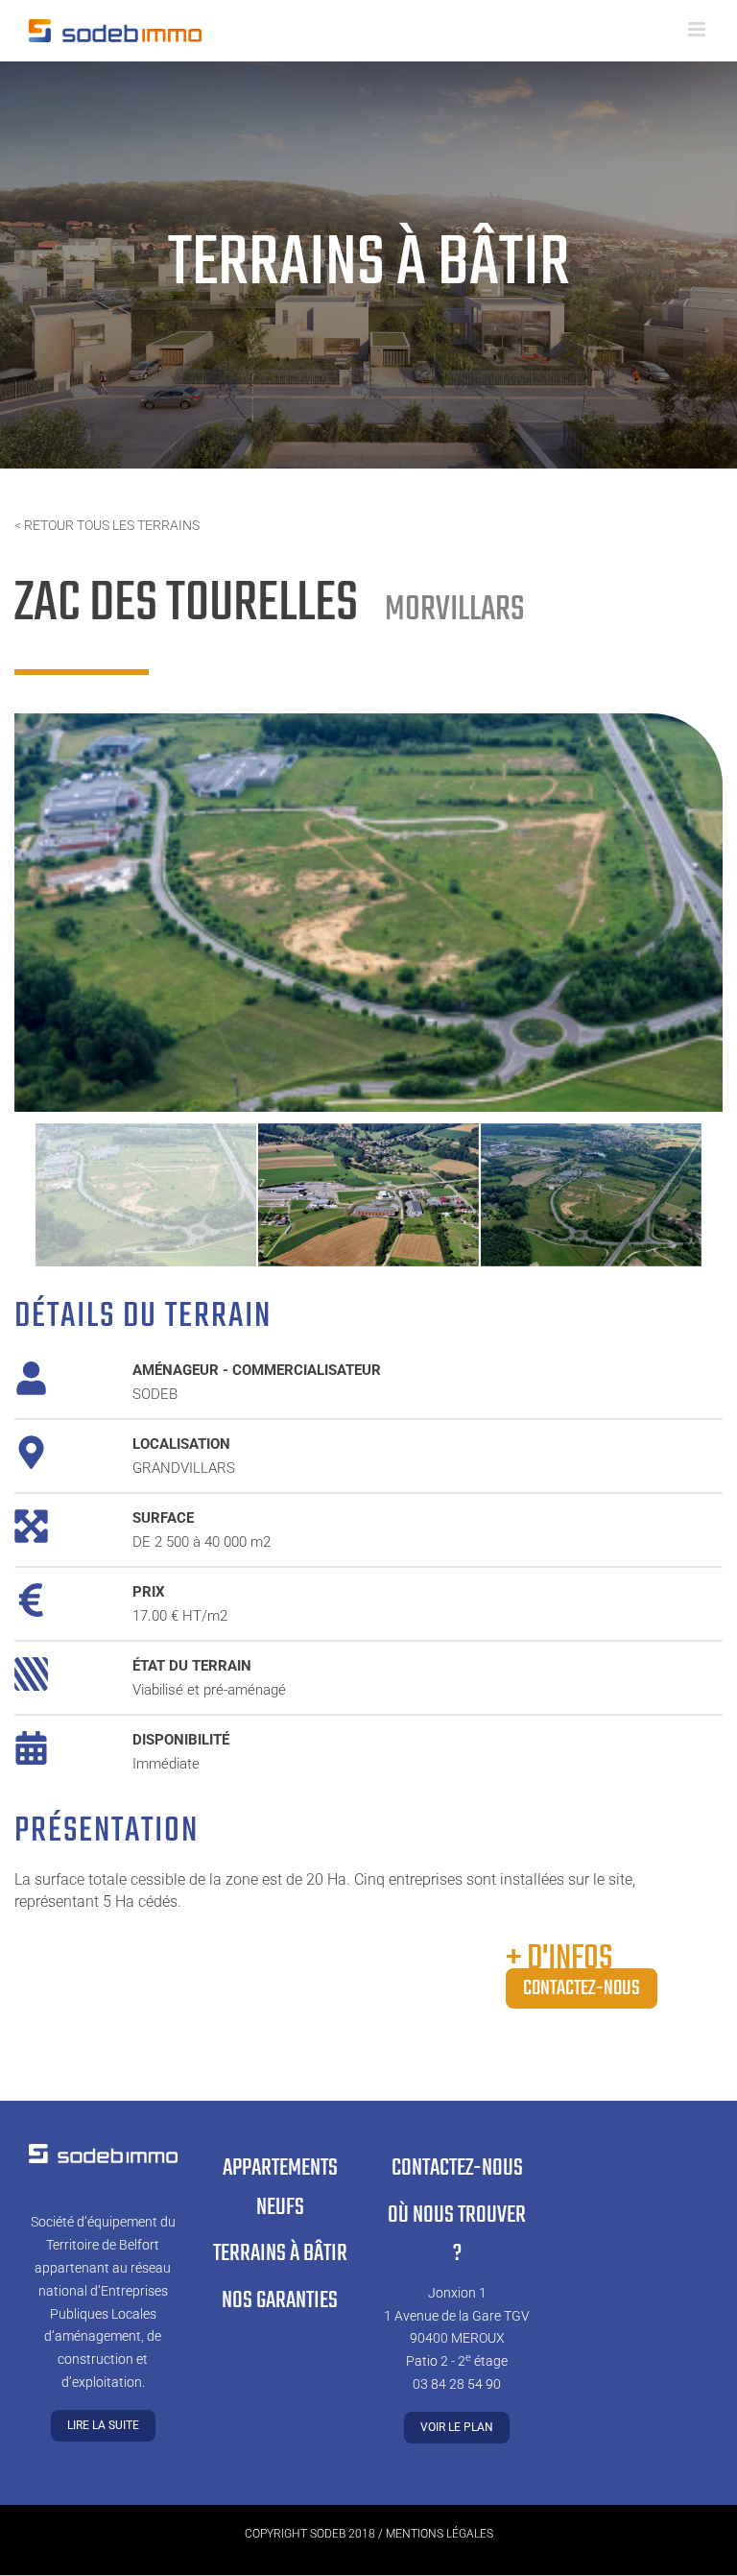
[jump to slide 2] (368, 1195)
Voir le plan (457, 2427)
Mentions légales (440, 2534)
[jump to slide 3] (591, 1195)
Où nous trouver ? (457, 2235)
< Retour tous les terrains (107, 525)
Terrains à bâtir (280, 2254)
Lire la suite (103, 2425)
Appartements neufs (280, 2188)
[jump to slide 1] (146, 1195)
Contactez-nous (582, 1988)
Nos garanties (280, 2301)
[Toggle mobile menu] (698, 29)
